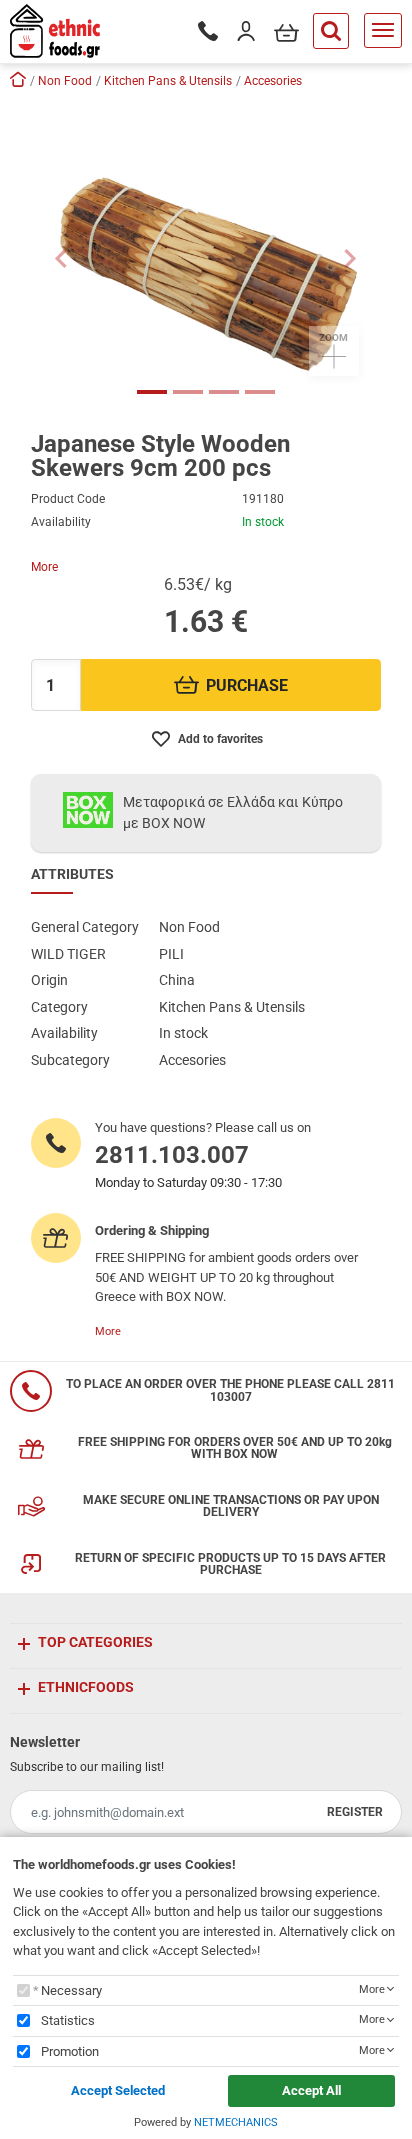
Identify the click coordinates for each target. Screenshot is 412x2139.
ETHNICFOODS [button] (86, 1687)
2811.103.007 (172, 1155)
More (44, 567)
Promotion (70, 2051)
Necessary (71, 1990)
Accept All (311, 2090)
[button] (62, 258)
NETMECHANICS (236, 2122)
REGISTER (355, 1812)
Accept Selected (118, 2090)
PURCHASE (247, 685)
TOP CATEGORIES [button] (95, 1642)
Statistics (68, 2020)
